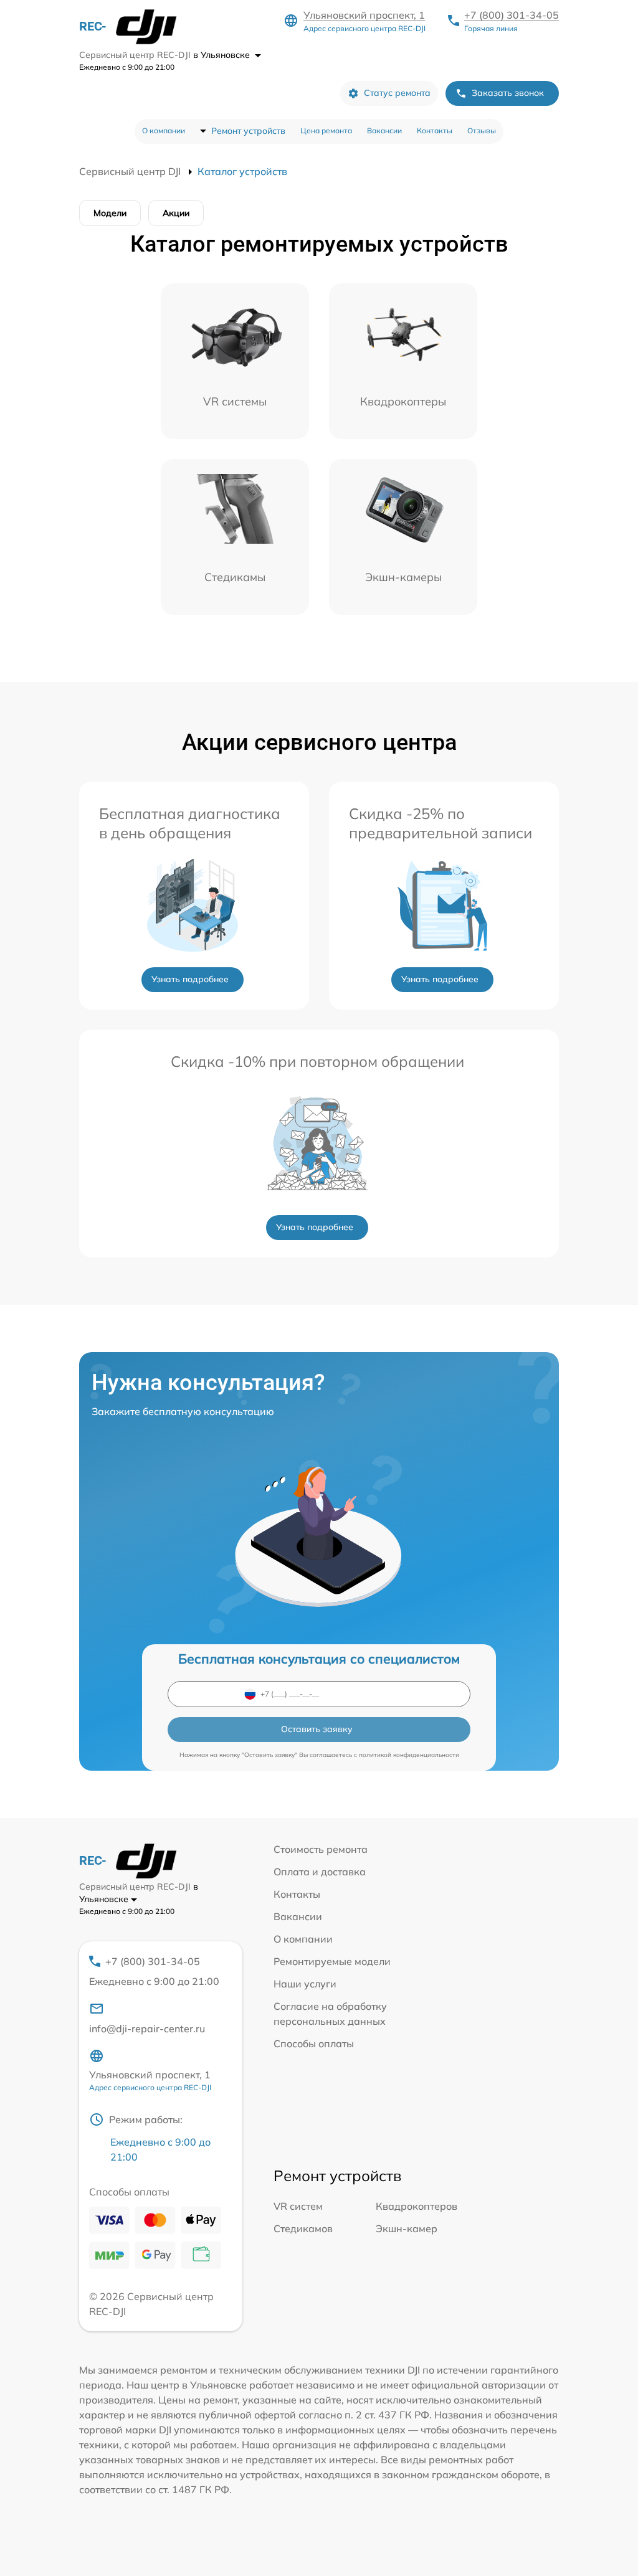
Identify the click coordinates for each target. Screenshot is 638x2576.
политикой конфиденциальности (409, 1755)
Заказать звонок (508, 93)
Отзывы (482, 130)
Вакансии (384, 130)
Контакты (435, 130)
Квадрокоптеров (417, 2206)
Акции (176, 213)
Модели (110, 213)
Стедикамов (303, 2228)
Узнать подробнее (190, 979)
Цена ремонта (326, 130)
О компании (164, 130)
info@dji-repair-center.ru (147, 2029)
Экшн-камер (407, 2228)
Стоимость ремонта (321, 1849)
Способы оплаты (314, 2043)
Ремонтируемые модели (332, 1961)
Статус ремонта (397, 93)
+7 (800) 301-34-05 (512, 15)
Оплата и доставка (320, 1872)
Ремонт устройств (248, 131)
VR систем (298, 2206)
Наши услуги (305, 1984)
